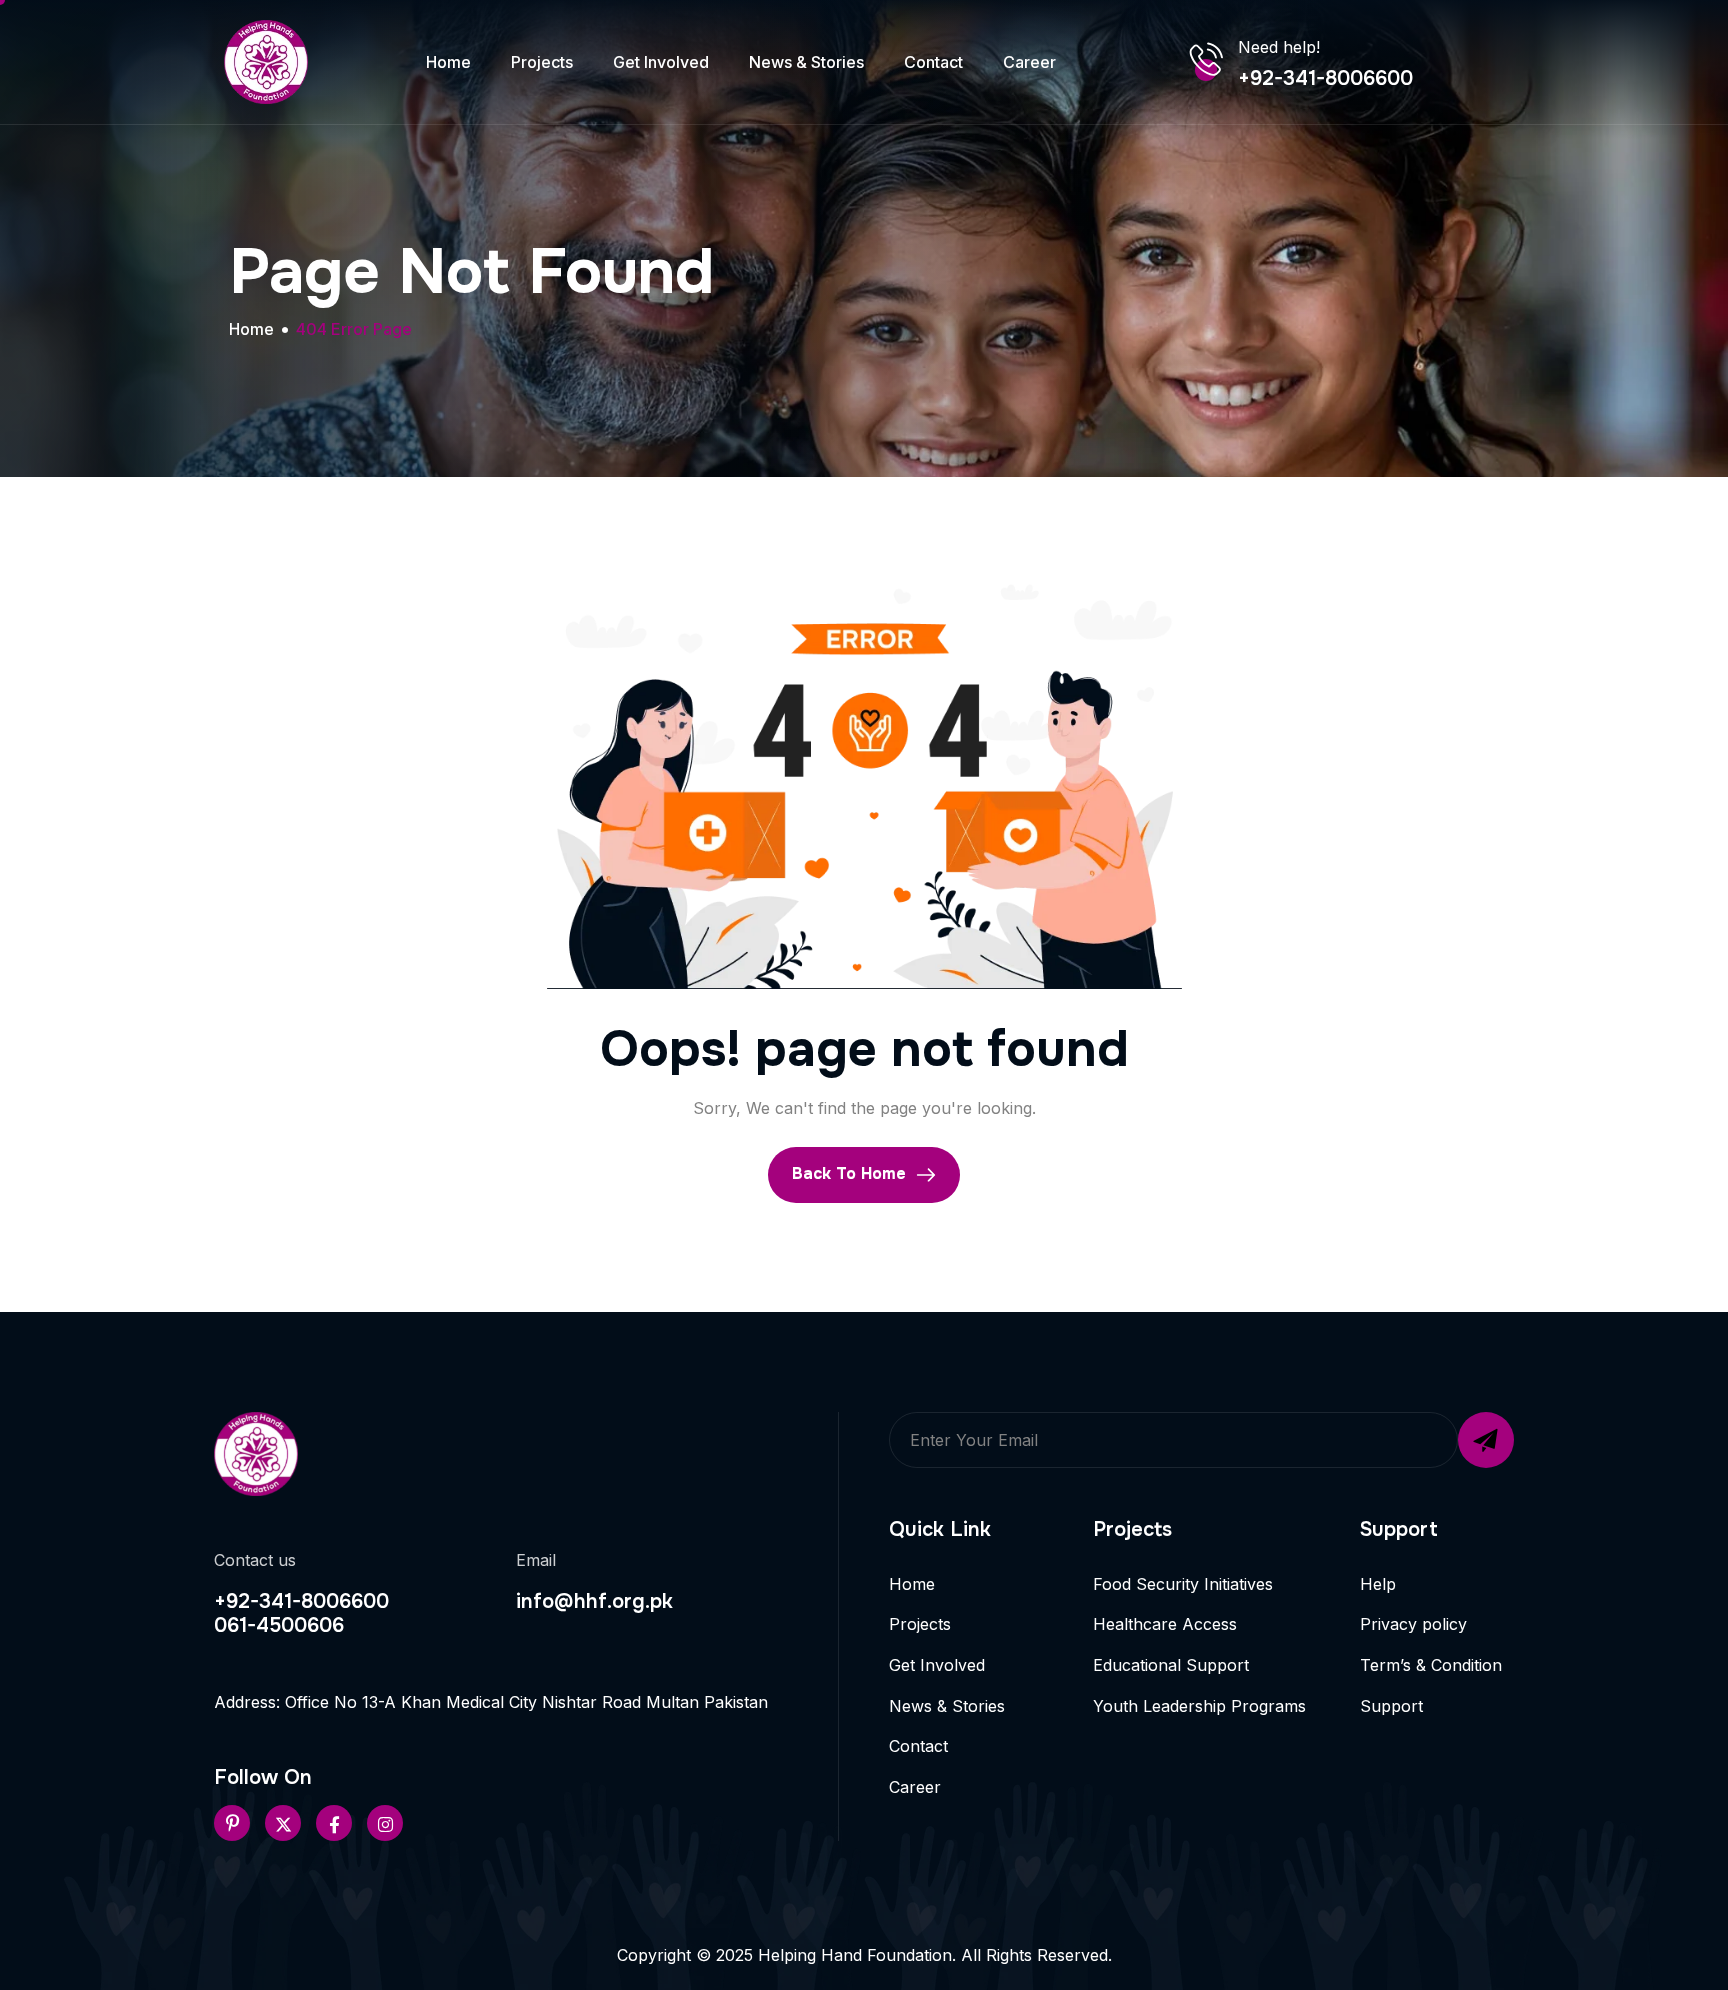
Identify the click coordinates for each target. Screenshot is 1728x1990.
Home (448, 62)
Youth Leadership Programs (1199, 1706)
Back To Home (851, 1173)
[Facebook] (334, 1823)
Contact (933, 62)
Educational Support (1171, 1665)
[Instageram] (385, 1823)
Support (1391, 1706)
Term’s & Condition (1431, 1665)
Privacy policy (1413, 1624)
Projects (542, 62)
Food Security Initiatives (1183, 1584)
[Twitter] (283, 1823)
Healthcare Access (1165, 1624)
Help (1378, 1584)
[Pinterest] (232, 1823)
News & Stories (806, 62)
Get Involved (661, 62)
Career (1029, 62)
